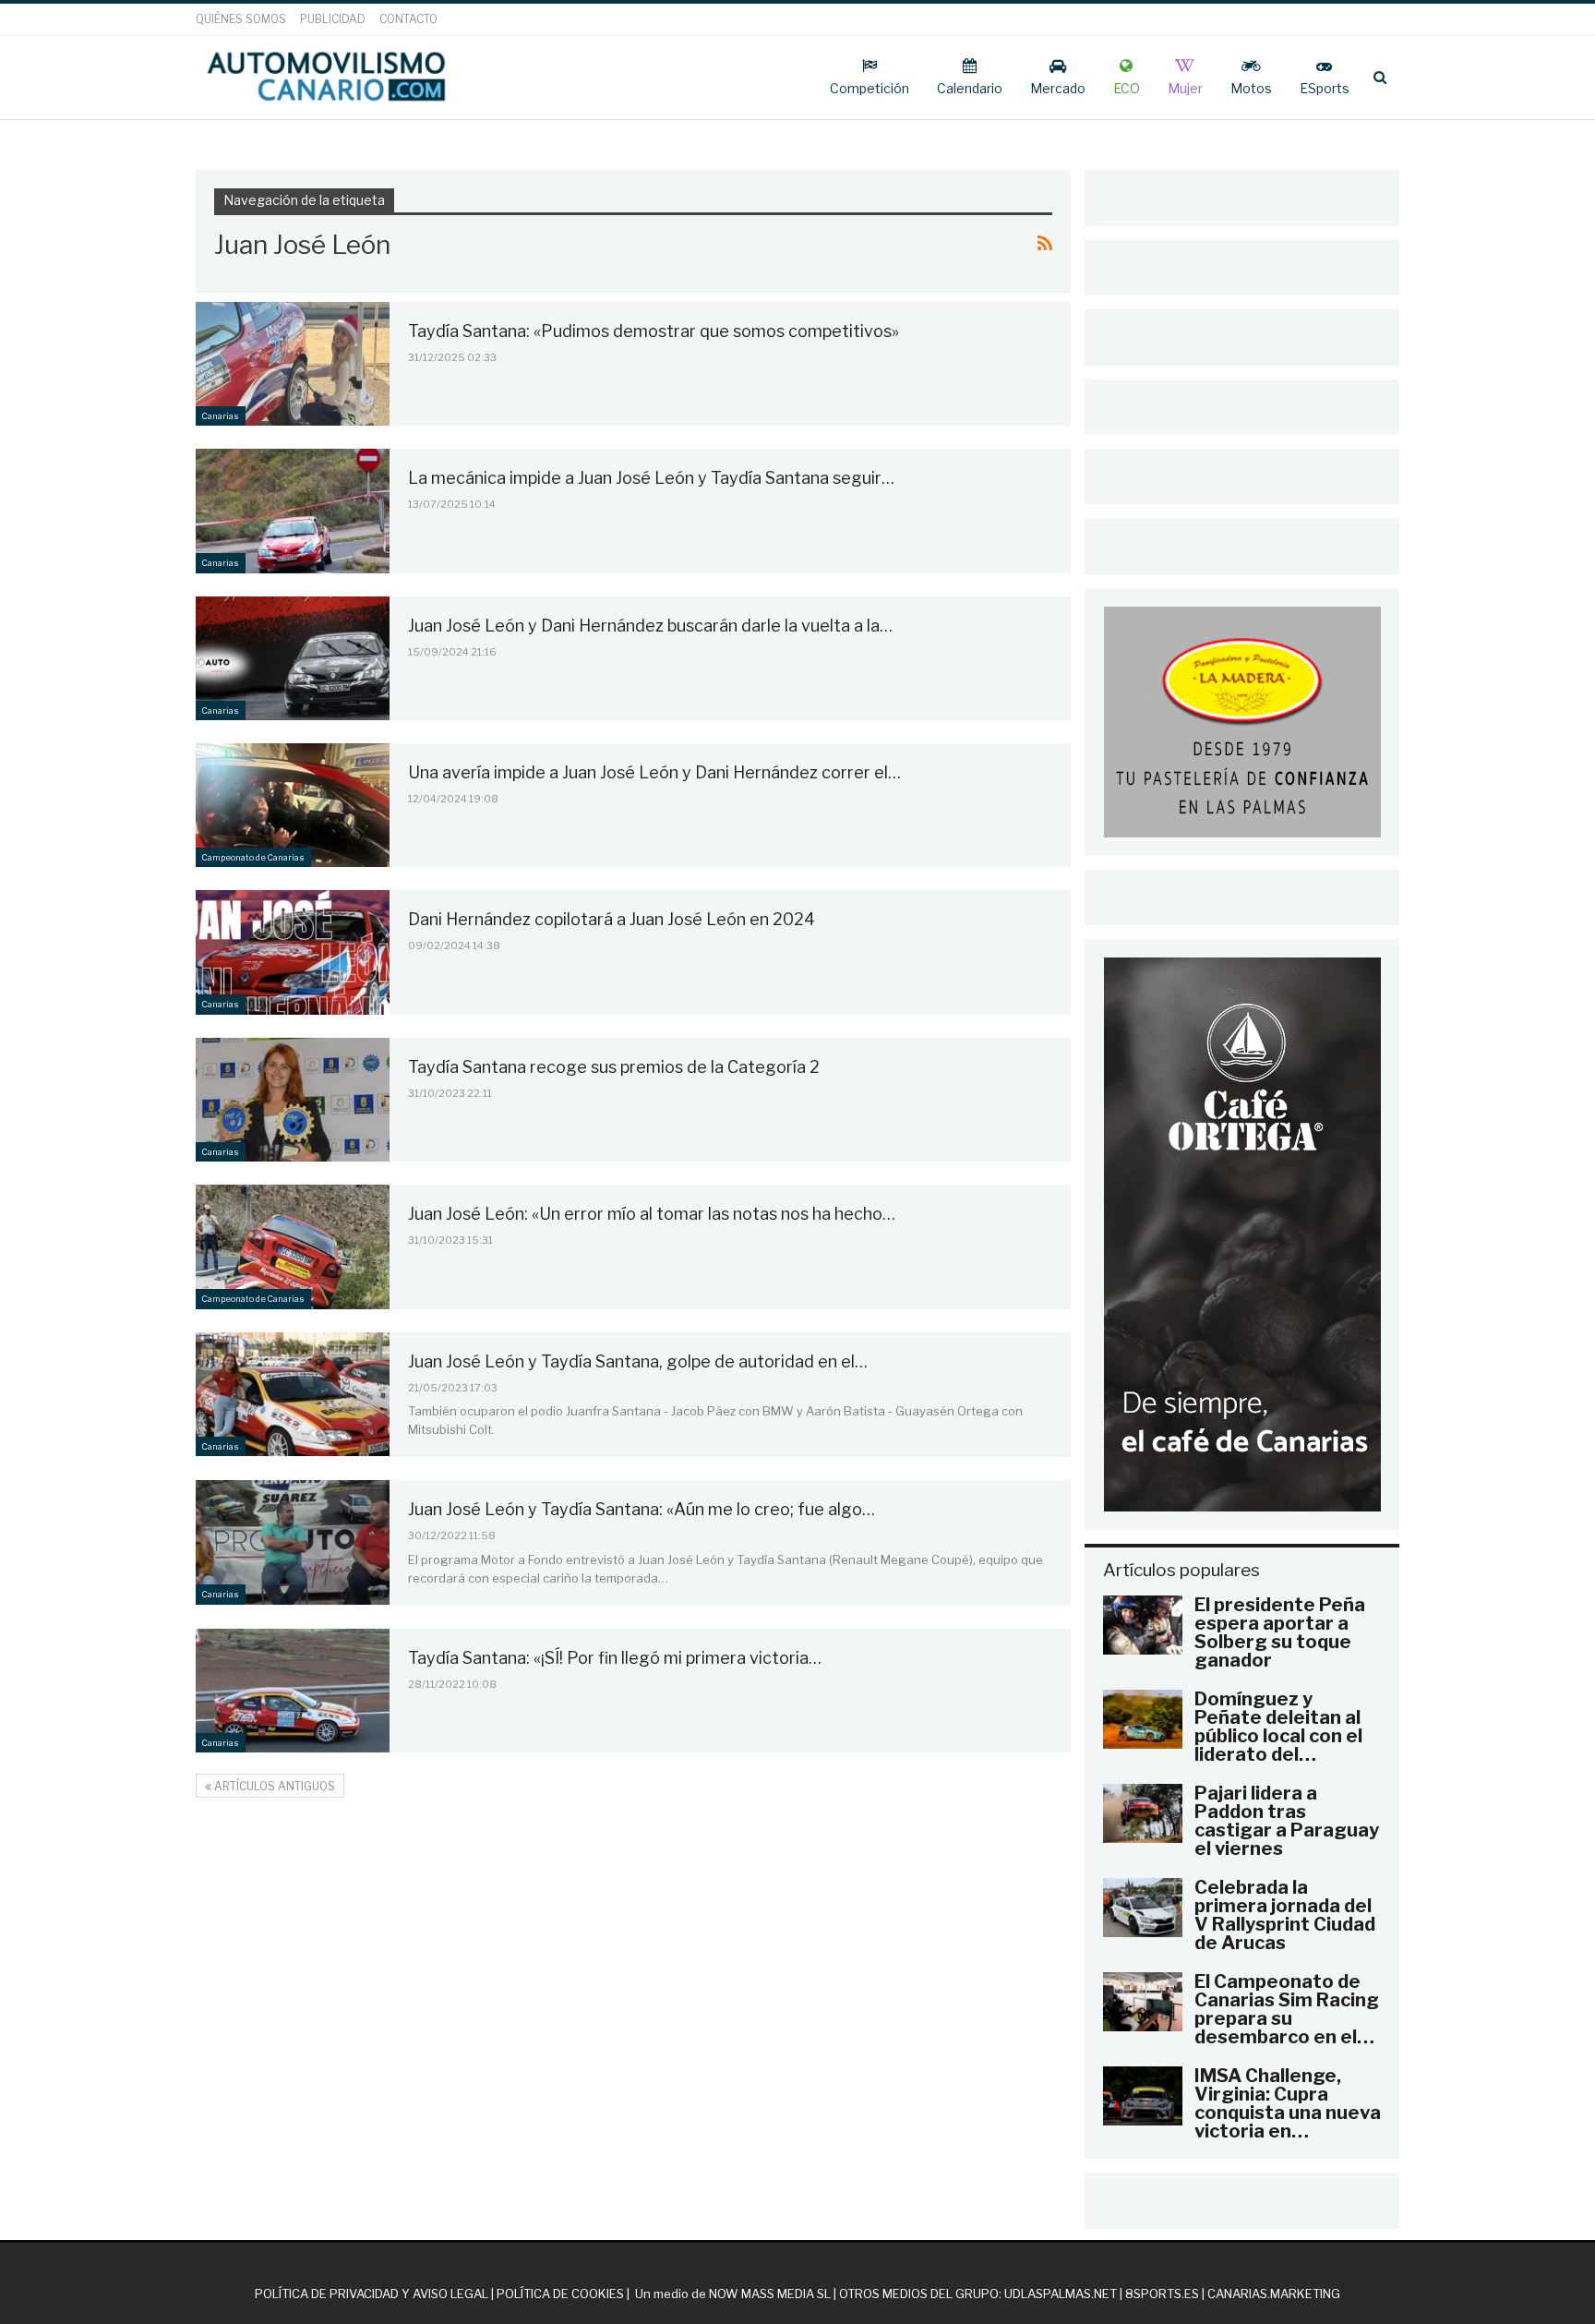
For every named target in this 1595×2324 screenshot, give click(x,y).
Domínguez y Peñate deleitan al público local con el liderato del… (1278, 1727)
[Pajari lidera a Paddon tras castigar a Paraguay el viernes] (1143, 1813)
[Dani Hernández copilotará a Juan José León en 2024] (293, 952)
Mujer (1185, 88)
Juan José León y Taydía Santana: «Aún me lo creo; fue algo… (642, 1509)
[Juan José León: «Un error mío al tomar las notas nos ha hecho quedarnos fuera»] (293, 1246)
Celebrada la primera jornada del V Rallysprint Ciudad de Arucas (1285, 1915)
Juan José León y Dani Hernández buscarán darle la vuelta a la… (650, 626)
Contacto (408, 19)
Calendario (970, 88)
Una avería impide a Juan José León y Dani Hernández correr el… (654, 772)
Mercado (1058, 88)
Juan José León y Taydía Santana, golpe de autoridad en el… (638, 1361)
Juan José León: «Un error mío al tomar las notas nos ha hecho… (652, 1214)
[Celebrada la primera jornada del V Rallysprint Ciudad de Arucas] (1143, 1908)
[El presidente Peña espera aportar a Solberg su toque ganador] (1143, 1625)
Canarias (221, 416)
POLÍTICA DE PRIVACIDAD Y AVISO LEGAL (372, 2294)
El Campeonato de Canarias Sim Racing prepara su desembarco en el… (1287, 2009)
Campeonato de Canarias (253, 857)
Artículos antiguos (273, 1786)
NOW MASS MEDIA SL (770, 2294)
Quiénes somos (241, 19)
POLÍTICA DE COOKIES (560, 2294)
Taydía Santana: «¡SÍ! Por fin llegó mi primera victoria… (615, 1658)
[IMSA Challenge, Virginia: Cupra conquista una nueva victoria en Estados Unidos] (1143, 2096)
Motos (1251, 88)
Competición (869, 88)
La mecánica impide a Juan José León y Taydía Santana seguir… (651, 478)
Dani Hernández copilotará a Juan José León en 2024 (612, 919)
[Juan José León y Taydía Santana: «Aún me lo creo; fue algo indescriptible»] (293, 1542)
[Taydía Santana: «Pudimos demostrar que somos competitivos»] (293, 364)
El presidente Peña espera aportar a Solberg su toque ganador (1280, 1632)
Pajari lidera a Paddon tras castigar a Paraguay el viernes (1287, 1821)
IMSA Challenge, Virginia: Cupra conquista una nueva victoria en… (1288, 2103)
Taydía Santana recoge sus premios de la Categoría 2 (614, 1067)
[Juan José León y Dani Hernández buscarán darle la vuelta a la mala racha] (293, 658)
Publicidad (333, 19)
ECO (1127, 88)
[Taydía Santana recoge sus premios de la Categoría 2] (293, 1100)
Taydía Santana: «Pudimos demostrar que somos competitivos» (654, 331)
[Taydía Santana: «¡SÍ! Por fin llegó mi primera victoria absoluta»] (293, 1691)
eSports (1325, 88)
